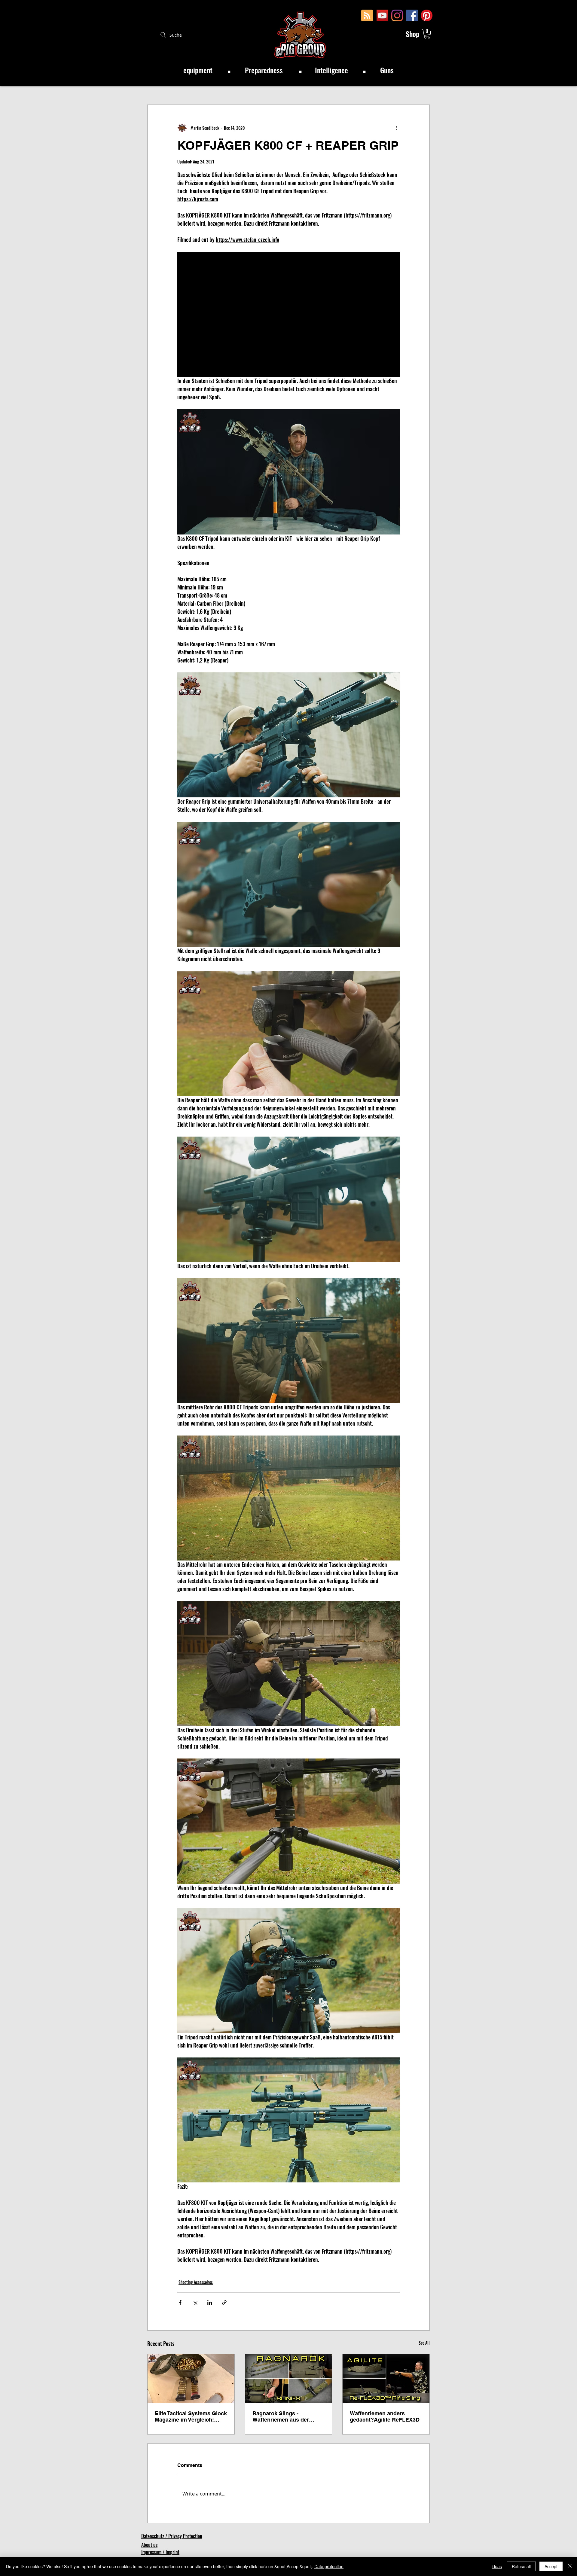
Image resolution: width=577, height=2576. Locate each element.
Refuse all (521, 2566)
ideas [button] (497, 2566)
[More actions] (396, 128)
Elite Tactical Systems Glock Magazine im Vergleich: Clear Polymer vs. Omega (191, 2416)
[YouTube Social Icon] (382, 15)
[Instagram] (397, 15)
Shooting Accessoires (196, 2282)
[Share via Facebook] (180, 2302)
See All (424, 2343)
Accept (551, 2566)
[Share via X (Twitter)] (195, 2302)
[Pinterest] (427, 15)
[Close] (570, 2566)
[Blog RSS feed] (367, 16)
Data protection (329, 2566)
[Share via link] (224, 2302)
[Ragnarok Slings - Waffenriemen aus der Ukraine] (289, 2378)
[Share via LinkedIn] (210, 2302)
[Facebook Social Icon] (412, 15)
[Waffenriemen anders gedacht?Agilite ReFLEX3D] (386, 2378)
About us (149, 2545)
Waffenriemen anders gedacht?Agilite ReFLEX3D (385, 2416)
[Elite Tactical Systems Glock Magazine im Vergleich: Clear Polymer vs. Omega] (191, 2378)
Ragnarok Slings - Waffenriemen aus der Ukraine (281, 2416)
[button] (427, 34)
